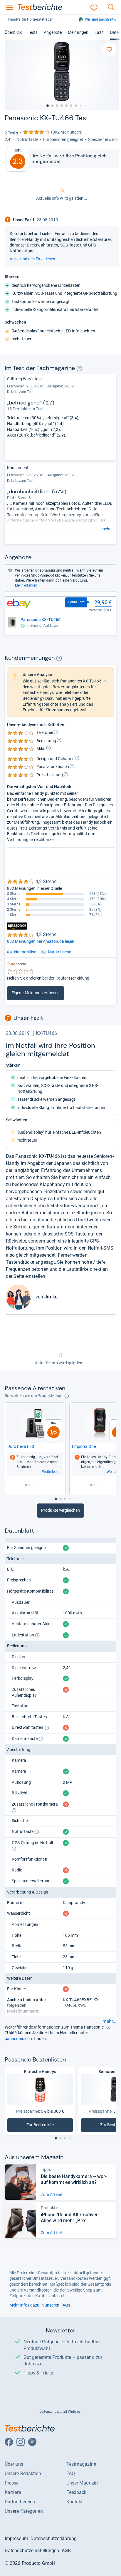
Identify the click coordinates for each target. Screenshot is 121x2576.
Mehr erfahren (26, 585)
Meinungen (78, 32)
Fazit (99, 32)
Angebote (53, 32)
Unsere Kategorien (24, 2511)
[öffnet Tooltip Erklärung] (79, 369)
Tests (33, 32)
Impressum (16, 2538)
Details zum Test (20, 392)
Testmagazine (81, 2464)
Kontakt (75, 2502)
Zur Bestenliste (50, 2126)
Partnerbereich (20, 2502)
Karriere (13, 2492)
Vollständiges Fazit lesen (32, 259)
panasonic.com (19, 2039)
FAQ (71, 2473)
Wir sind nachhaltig (101, 19)
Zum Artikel (51, 2194)
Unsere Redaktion (23, 2473)
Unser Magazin (82, 2483)
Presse (12, 2483)
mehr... (108, 529)
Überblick (13, 32)
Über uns (14, 2464)
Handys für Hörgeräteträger (31, 19)
